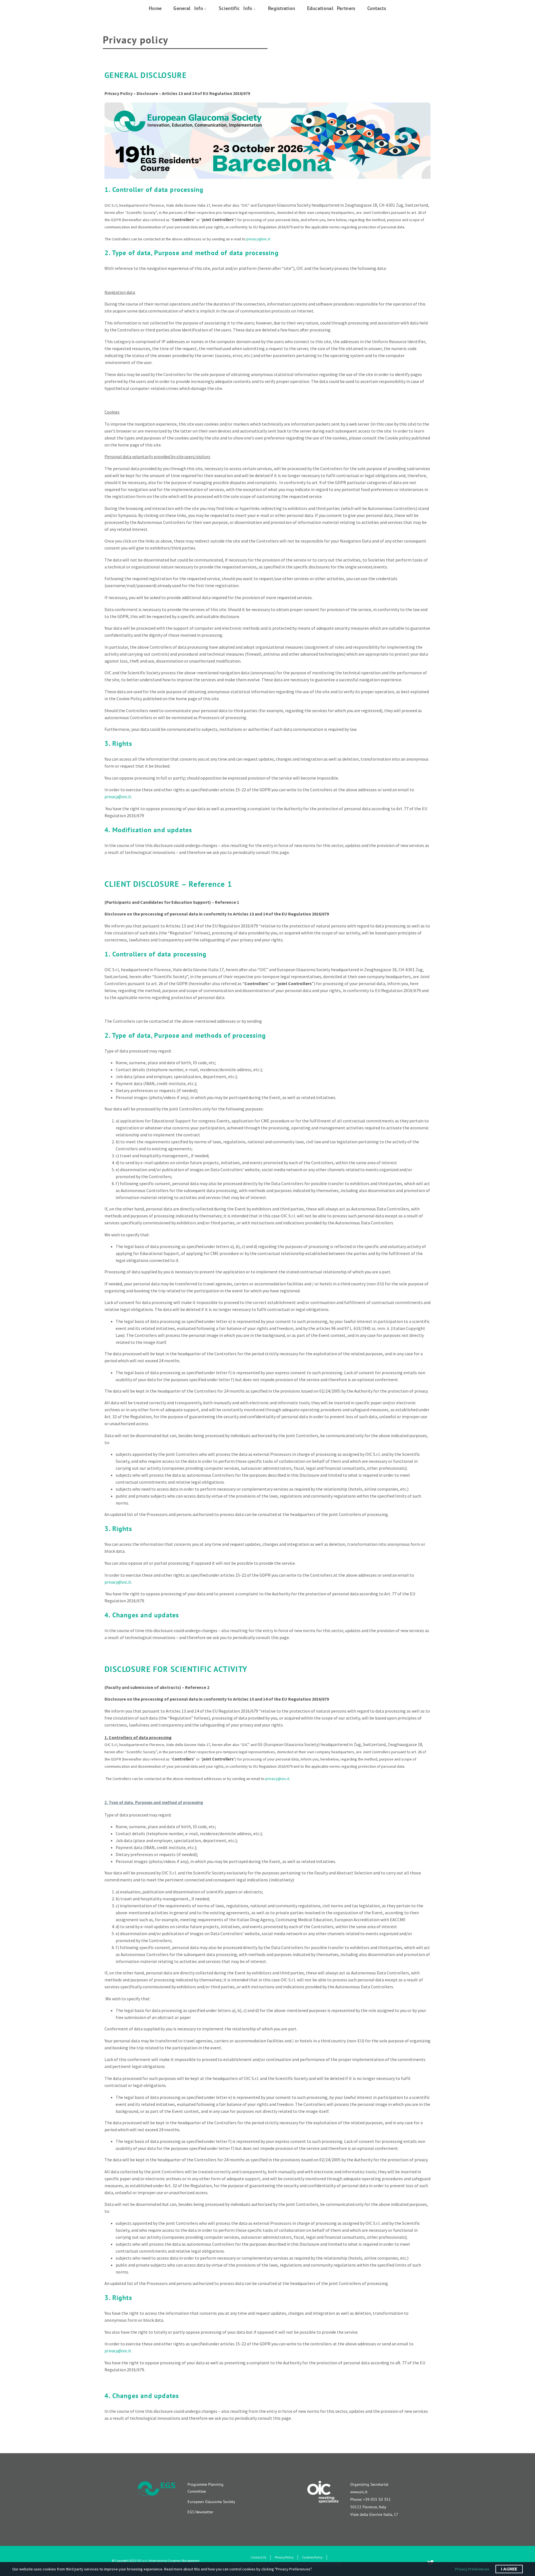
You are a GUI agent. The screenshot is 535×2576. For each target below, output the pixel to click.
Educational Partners (331, 8)
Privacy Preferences (472, 2569)
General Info (188, 8)
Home (155, 8)
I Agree (509, 2569)
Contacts (377, 8)
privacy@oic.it (258, 239)
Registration (282, 8)
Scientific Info (236, 8)
